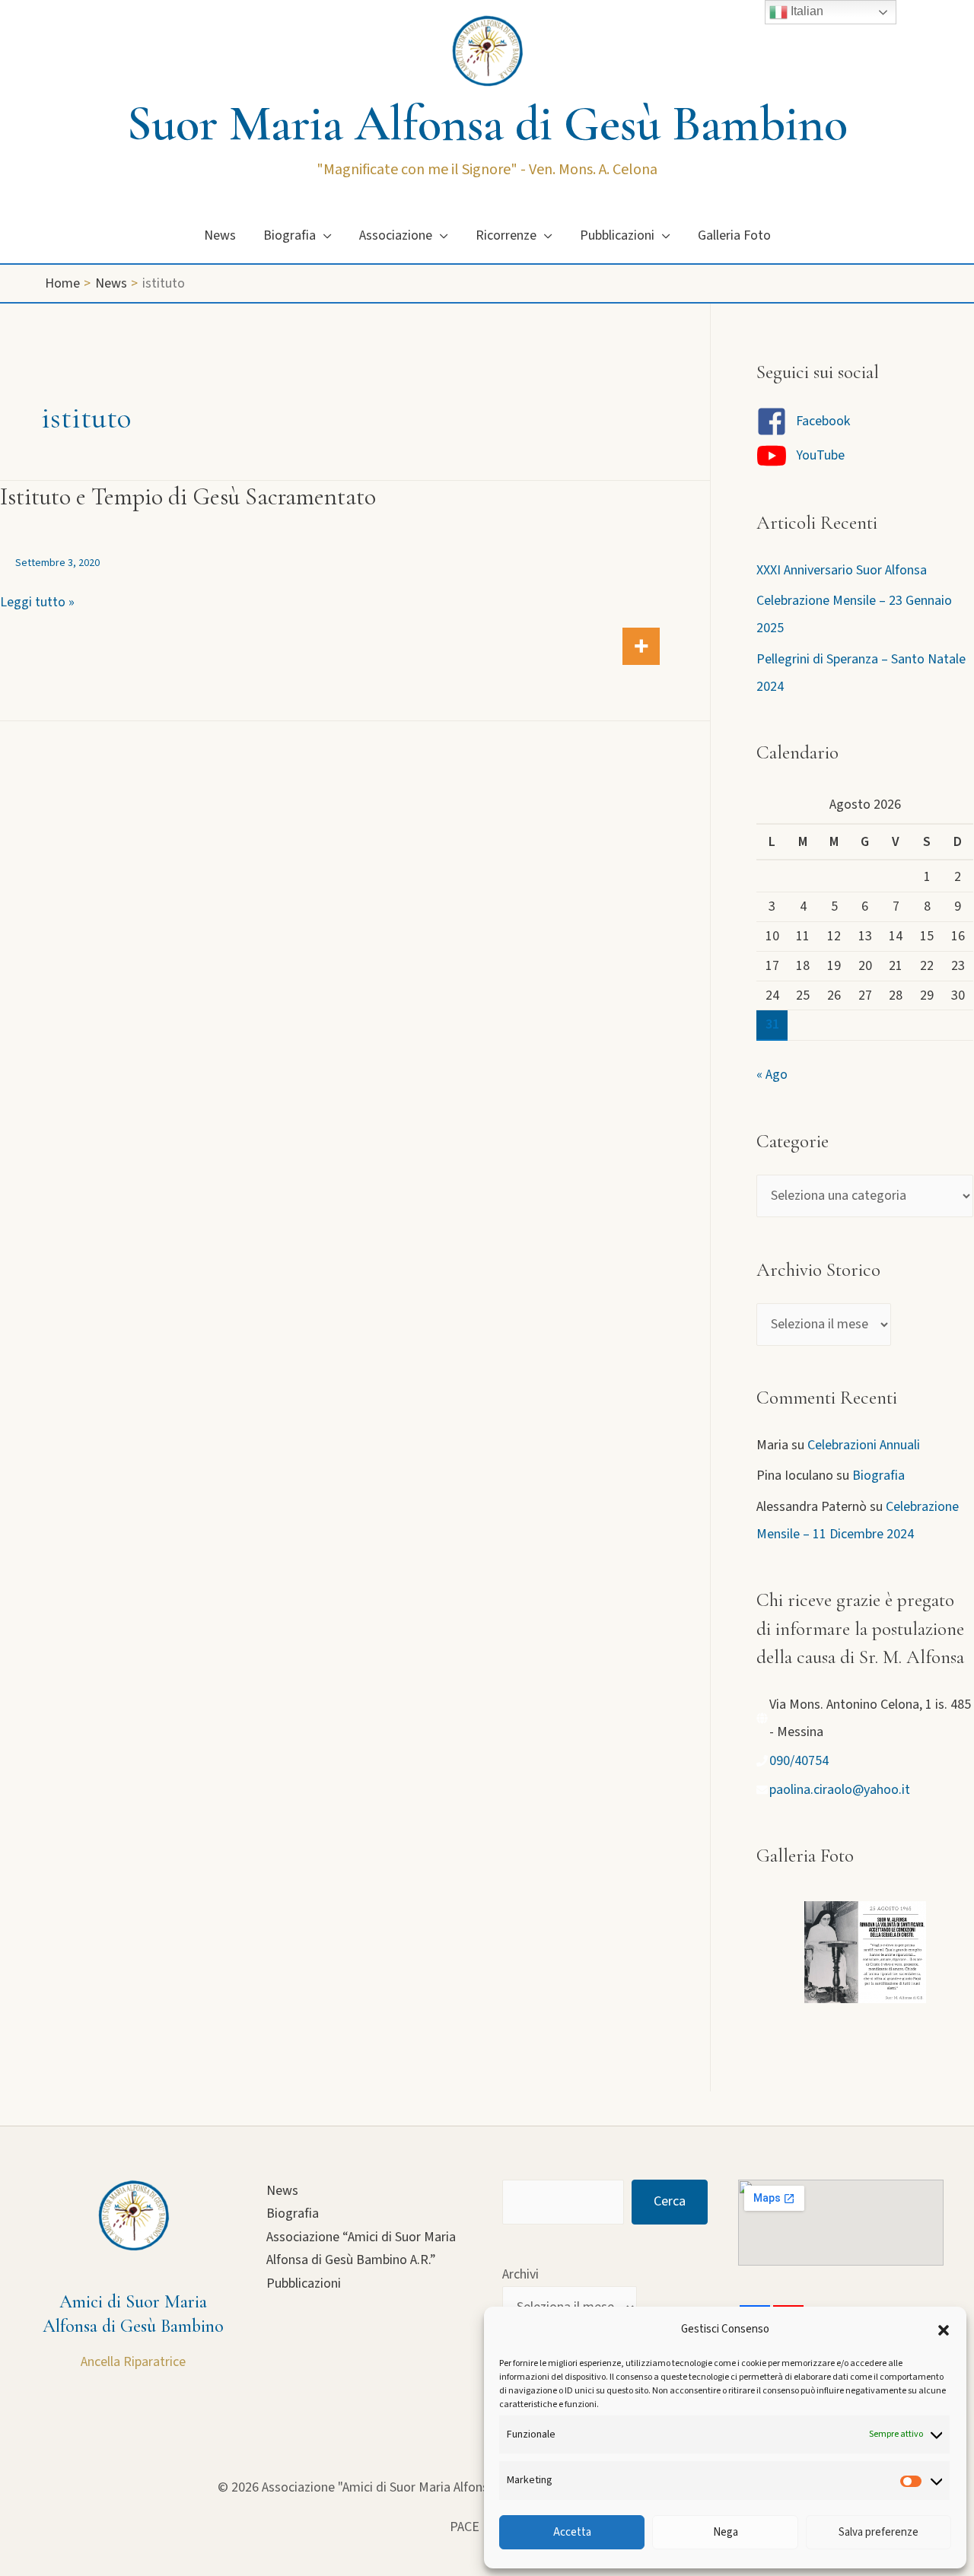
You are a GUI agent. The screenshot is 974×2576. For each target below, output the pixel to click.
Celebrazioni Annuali (864, 1445)
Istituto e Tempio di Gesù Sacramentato (188, 496)
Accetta (572, 2532)
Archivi (520, 2274)
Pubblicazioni (617, 235)
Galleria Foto (734, 235)
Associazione (396, 235)
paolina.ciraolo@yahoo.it (840, 1790)
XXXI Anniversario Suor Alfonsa (842, 570)
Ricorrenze (506, 235)
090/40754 (799, 1761)
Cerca (670, 2201)
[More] (641, 646)
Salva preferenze (879, 2532)
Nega (726, 2532)
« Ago (772, 1075)
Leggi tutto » (37, 603)
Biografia (290, 235)
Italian (805, 11)
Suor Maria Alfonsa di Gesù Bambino (487, 124)
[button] (944, 2330)
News (220, 235)
